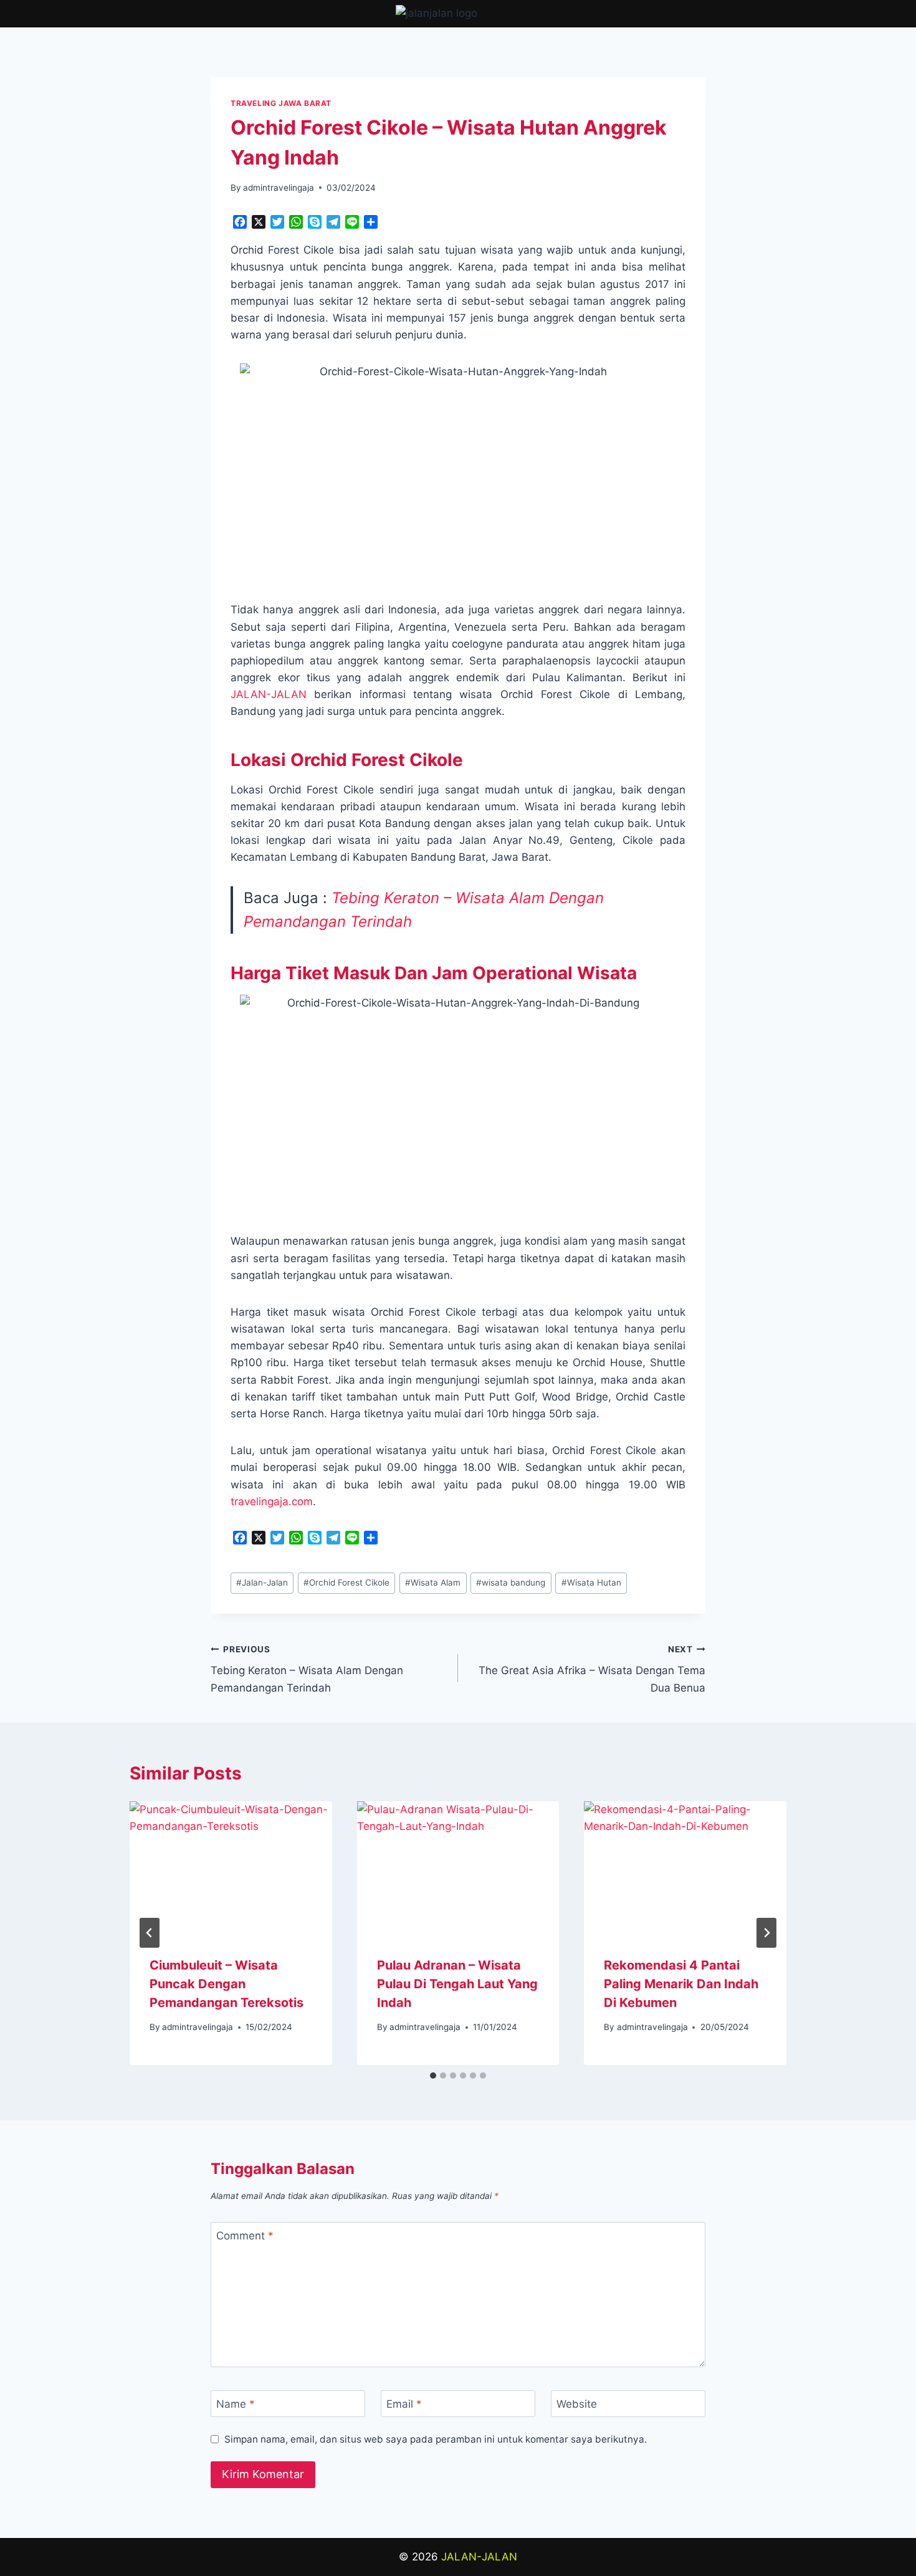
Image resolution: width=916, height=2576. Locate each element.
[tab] (433, 2076)
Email (404, 2404)
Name (236, 2404)
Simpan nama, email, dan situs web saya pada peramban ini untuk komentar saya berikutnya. (436, 2439)
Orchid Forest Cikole (346, 1582)
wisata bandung (511, 1582)
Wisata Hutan (591, 1582)
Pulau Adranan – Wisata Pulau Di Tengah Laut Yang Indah (457, 1984)
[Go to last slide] (150, 1933)
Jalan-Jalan (262, 1582)
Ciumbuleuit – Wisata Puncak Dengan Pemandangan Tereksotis (227, 1984)
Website (577, 2404)
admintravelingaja (279, 188)
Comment (245, 2236)
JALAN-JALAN (269, 694)
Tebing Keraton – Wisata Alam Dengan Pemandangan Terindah (307, 1669)
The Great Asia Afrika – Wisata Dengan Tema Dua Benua (592, 1669)
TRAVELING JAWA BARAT (281, 103)
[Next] (766, 1933)
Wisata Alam (433, 1582)
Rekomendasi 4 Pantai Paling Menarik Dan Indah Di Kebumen (681, 1984)
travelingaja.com (272, 1501)
